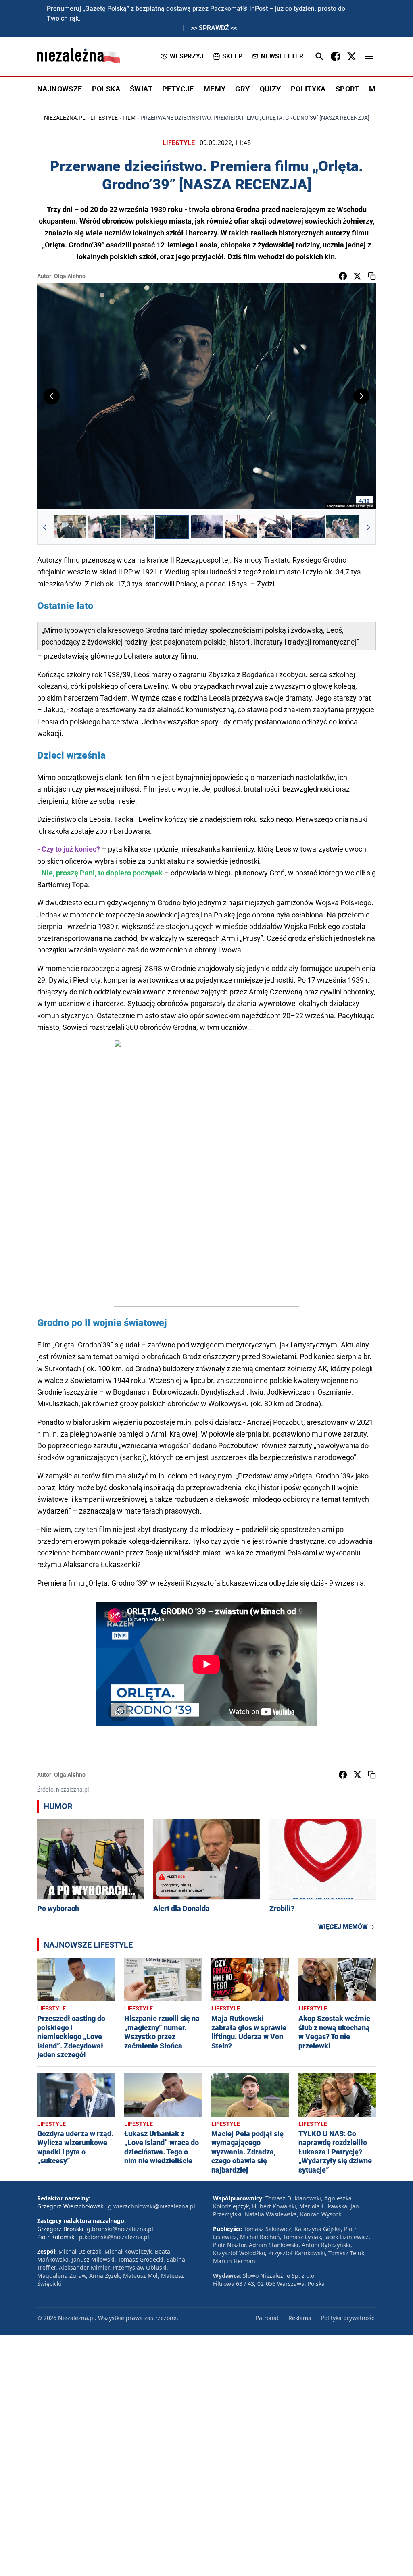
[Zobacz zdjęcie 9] (342, 527)
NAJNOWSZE (60, 89)
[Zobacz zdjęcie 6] (241, 527)
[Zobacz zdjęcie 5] (207, 527)
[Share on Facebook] (343, 276)
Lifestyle (104, 118)
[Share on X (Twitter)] (357, 276)
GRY (242, 89)
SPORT (347, 89)
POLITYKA (308, 89)
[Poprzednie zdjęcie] (52, 396)
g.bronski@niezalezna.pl (120, 2229)
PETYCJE (178, 89)
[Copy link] (372, 276)
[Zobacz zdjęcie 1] (70, 527)
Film (129, 118)
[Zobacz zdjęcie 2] (104, 527)
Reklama (300, 2318)
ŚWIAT (141, 89)
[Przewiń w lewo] (45, 527)
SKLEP (232, 56)
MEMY (215, 89)
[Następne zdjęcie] (361, 396)
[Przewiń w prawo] (368, 527)
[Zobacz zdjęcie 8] (309, 527)
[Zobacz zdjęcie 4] (172, 527)
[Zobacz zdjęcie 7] (275, 527)
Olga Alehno (70, 276)
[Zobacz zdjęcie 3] (138, 527)
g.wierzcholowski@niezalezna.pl (152, 2206)
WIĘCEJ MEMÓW (343, 1927)
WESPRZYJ (187, 56)
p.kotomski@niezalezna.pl (114, 2237)
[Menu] (369, 56)
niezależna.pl (65, 118)
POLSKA (106, 89)
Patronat (267, 2318)
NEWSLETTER (282, 56)
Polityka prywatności (348, 2318)
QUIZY (270, 89)
